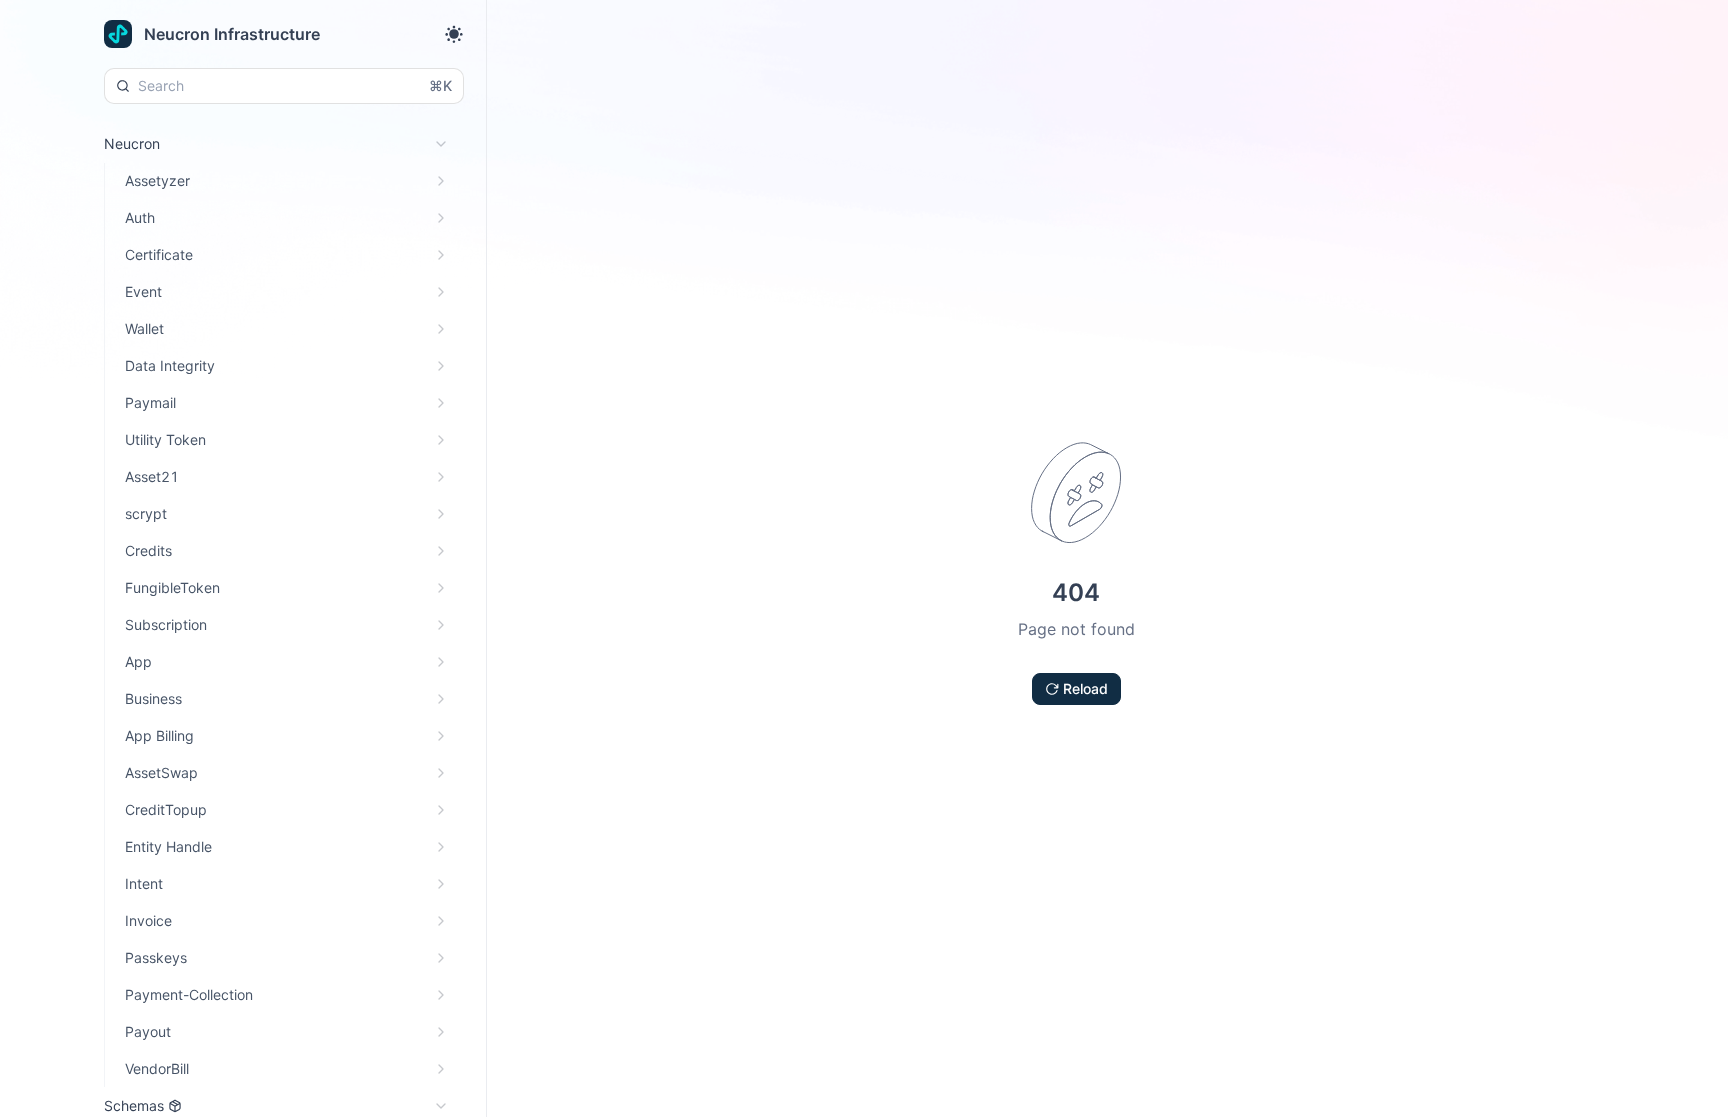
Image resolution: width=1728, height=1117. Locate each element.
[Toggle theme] (454, 34)
